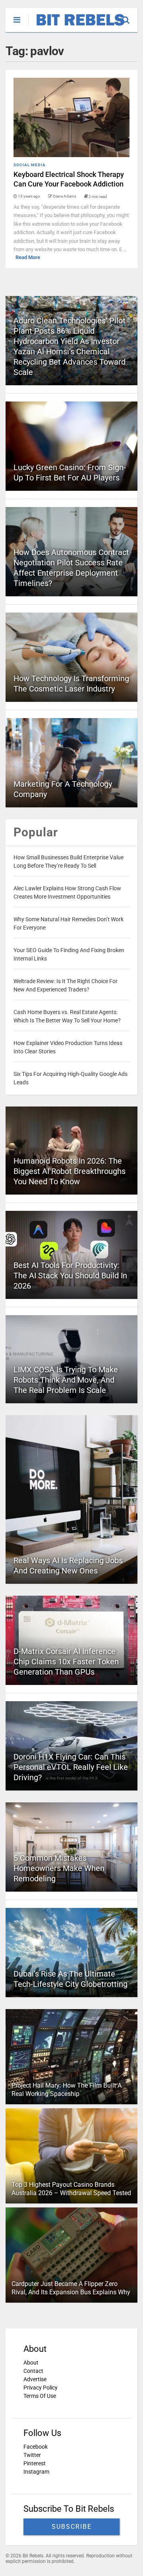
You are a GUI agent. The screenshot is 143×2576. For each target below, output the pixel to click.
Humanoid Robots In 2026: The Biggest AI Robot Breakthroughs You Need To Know (70, 1171)
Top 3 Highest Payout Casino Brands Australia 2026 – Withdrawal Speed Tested (71, 2189)
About (31, 2363)
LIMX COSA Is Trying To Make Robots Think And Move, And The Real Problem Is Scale (66, 1380)
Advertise (35, 2379)
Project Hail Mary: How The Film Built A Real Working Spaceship (67, 2090)
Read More (28, 257)
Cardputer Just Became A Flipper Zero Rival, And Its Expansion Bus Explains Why (71, 2288)
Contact (33, 2371)
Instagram (36, 2472)
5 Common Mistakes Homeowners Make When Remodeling (59, 1868)
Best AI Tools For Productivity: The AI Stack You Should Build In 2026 (70, 1276)
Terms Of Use (40, 2396)
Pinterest (35, 2463)
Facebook (36, 2447)
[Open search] (130, 16)
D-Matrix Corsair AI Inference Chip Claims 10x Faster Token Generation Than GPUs (66, 1662)
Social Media (30, 165)
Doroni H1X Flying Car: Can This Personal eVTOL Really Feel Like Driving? (71, 1767)
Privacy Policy (41, 2388)
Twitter (32, 2455)
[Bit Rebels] (76, 26)
